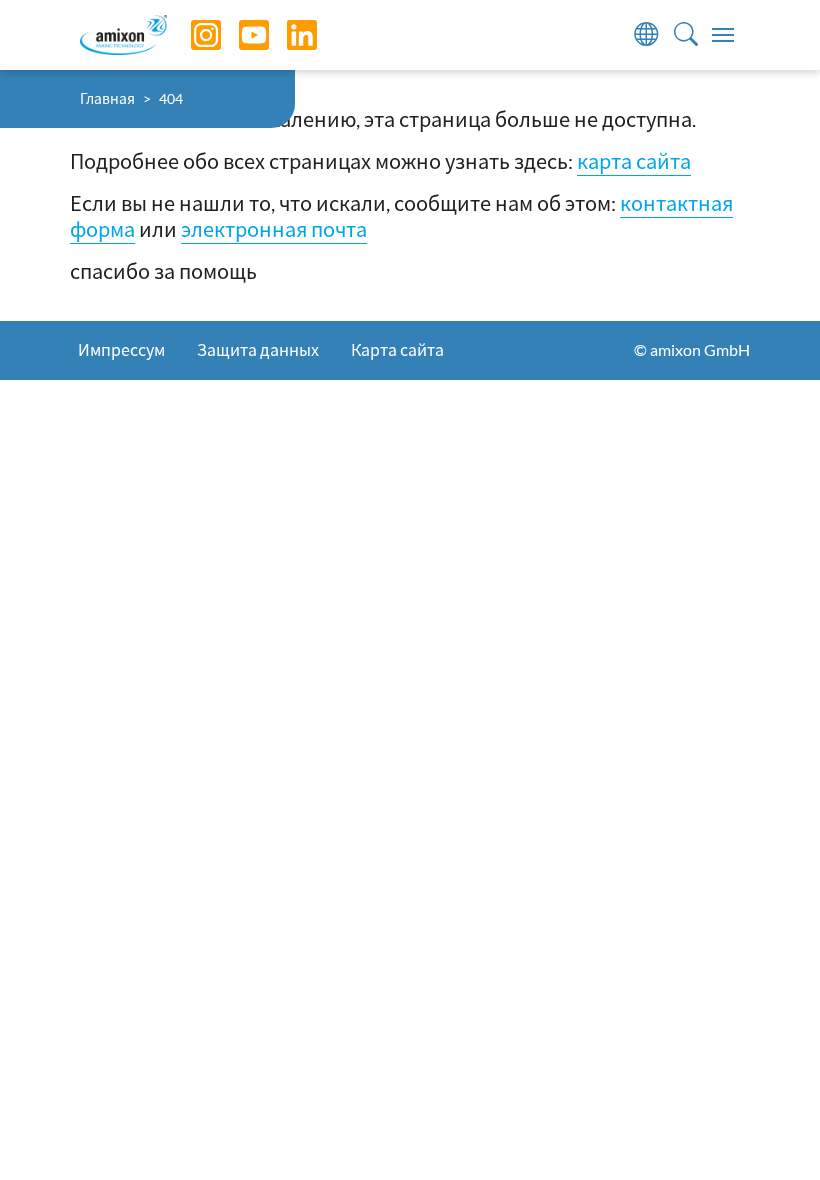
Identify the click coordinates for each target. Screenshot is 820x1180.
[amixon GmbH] (123, 34)
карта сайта (634, 161)
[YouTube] (239, 35)
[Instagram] (191, 35)
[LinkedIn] (287, 35)
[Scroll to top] (770, 1130)
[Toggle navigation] (723, 35)
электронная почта (274, 229)
